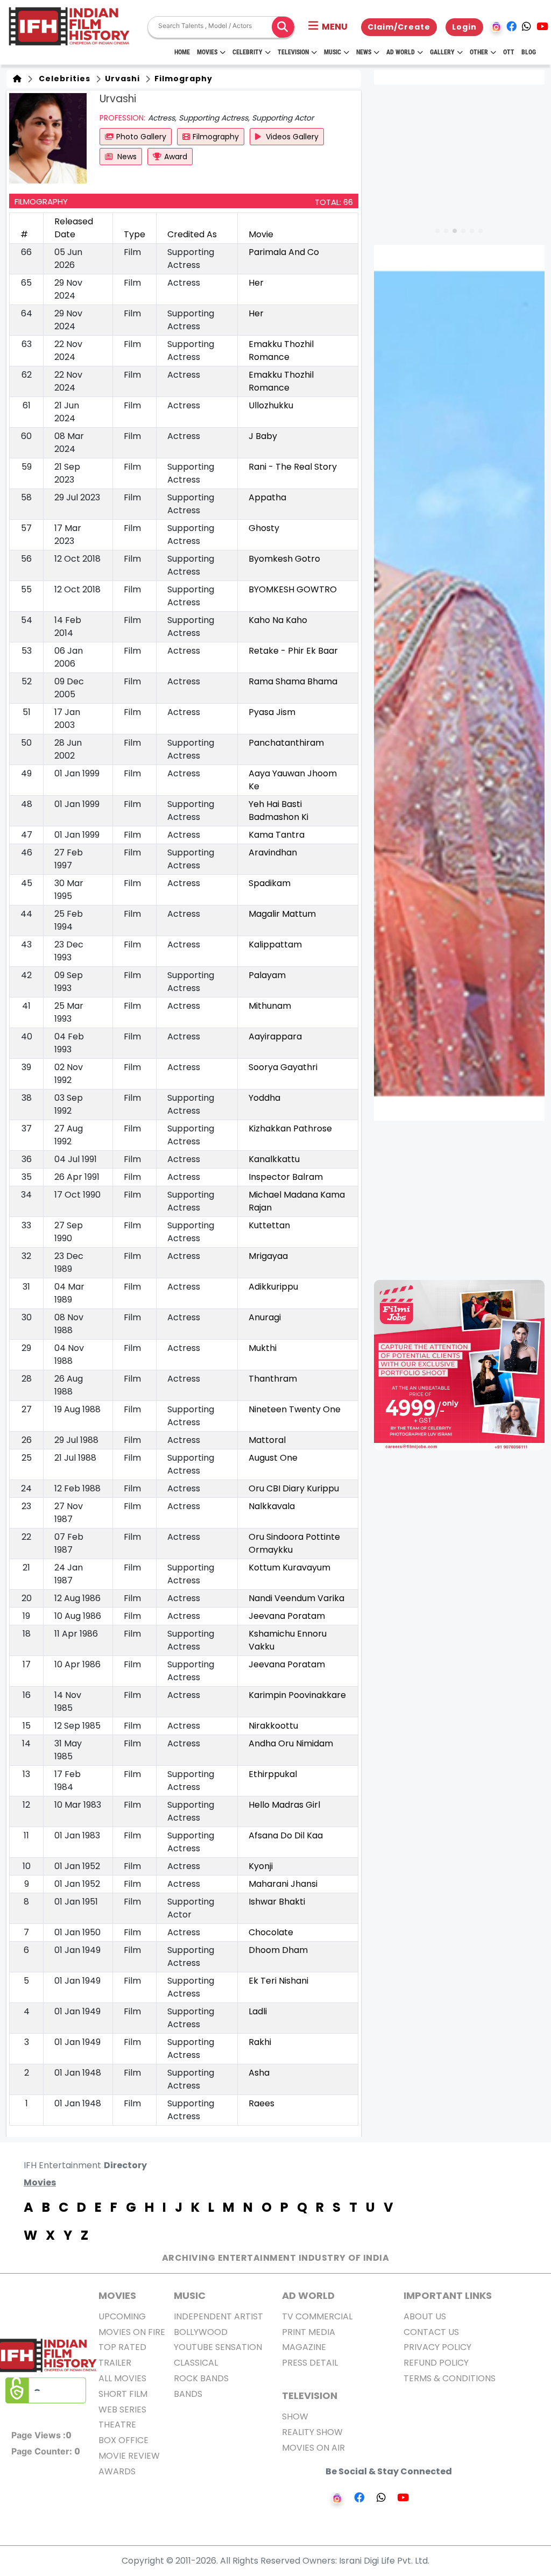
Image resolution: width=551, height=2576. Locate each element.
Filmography (182, 79)
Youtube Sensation (218, 2347)
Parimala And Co (284, 252)
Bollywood (201, 2332)
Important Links (448, 2295)
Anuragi (265, 1317)
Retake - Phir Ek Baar (293, 651)
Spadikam (270, 883)
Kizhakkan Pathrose (290, 1128)
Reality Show (312, 2432)
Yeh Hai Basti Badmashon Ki (278, 811)
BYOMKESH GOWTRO (293, 589)
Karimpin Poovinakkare (297, 1695)
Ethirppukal (273, 1774)
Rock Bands (201, 2378)
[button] (328, 27)
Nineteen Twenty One (295, 1409)
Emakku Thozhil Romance (281, 351)
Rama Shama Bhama (293, 681)
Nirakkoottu (273, 1726)
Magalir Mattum (282, 914)
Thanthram (273, 1379)
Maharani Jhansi (283, 1884)
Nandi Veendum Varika (296, 1598)
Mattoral (267, 1440)
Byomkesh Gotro (284, 559)
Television (293, 52)
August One (273, 1458)
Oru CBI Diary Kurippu (294, 1488)
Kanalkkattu (274, 1159)
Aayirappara (275, 1036)
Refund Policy (436, 2363)
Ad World (401, 52)
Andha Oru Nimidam (291, 1743)
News (364, 52)
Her (256, 283)
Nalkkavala (272, 1506)
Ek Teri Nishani (278, 1981)
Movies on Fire (132, 2332)
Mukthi (263, 1348)
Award (176, 157)
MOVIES (117, 2295)
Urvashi (121, 79)
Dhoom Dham (278, 1950)
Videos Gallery (291, 137)
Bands (188, 2394)
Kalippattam (275, 944)
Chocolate (271, 1932)
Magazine (304, 2347)
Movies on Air (313, 2448)
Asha (259, 2073)
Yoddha (264, 1098)
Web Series (122, 2409)
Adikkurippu (273, 1287)
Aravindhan (273, 852)
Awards (117, 2471)
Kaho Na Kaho (278, 620)
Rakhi (260, 2042)
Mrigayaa (268, 1256)
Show (295, 2416)
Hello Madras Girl (284, 1805)
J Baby (263, 436)
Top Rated (122, 2347)
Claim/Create (399, 27)
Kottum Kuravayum (289, 1567)
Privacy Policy (437, 2347)
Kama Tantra (277, 835)
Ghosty (264, 528)
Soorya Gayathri (283, 1067)
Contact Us (431, 2332)
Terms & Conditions (450, 2378)
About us (425, 2316)
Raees (262, 2103)
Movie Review (129, 2456)
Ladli (258, 2011)
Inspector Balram (286, 1177)
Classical (196, 2363)
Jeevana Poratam (287, 1616)
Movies (207, 52)
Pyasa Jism (272, 712)
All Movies (122, 2378)
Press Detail (310, 2363)
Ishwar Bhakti (277, 1902)
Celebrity (248, 52)
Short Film (123, 2394)
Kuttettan (269, 1225)
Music (333, 52)
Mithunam (270, 1006)
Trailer (115, 2363)
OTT (509, 52)
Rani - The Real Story (293, 467)
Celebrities (62, 79)
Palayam (267, 975)
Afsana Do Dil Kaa (286, 1835)
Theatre (117, 2425)
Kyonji (261, 1866)
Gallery (442, 52)
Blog (529, 52)
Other (479, 52)
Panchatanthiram (286, 743)
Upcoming (122, 2316)
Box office (123, 2440)
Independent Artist (218, 2316)
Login (464, 27)
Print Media (309, 2332)
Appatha (267, 497)
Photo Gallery (141, 137)
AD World (308, 2295)
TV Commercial (317, 2316)
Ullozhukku (271, 405)
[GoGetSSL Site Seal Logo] (46, 2390)
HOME (182, 52)
